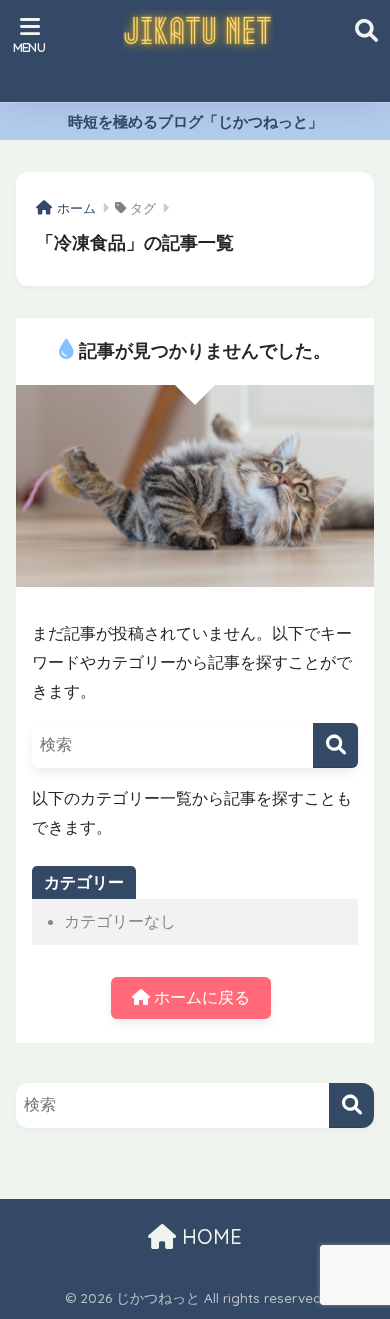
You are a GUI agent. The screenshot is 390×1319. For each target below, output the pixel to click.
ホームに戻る (200, 997)
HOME (209, 1236)
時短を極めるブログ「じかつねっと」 (195, 121)
